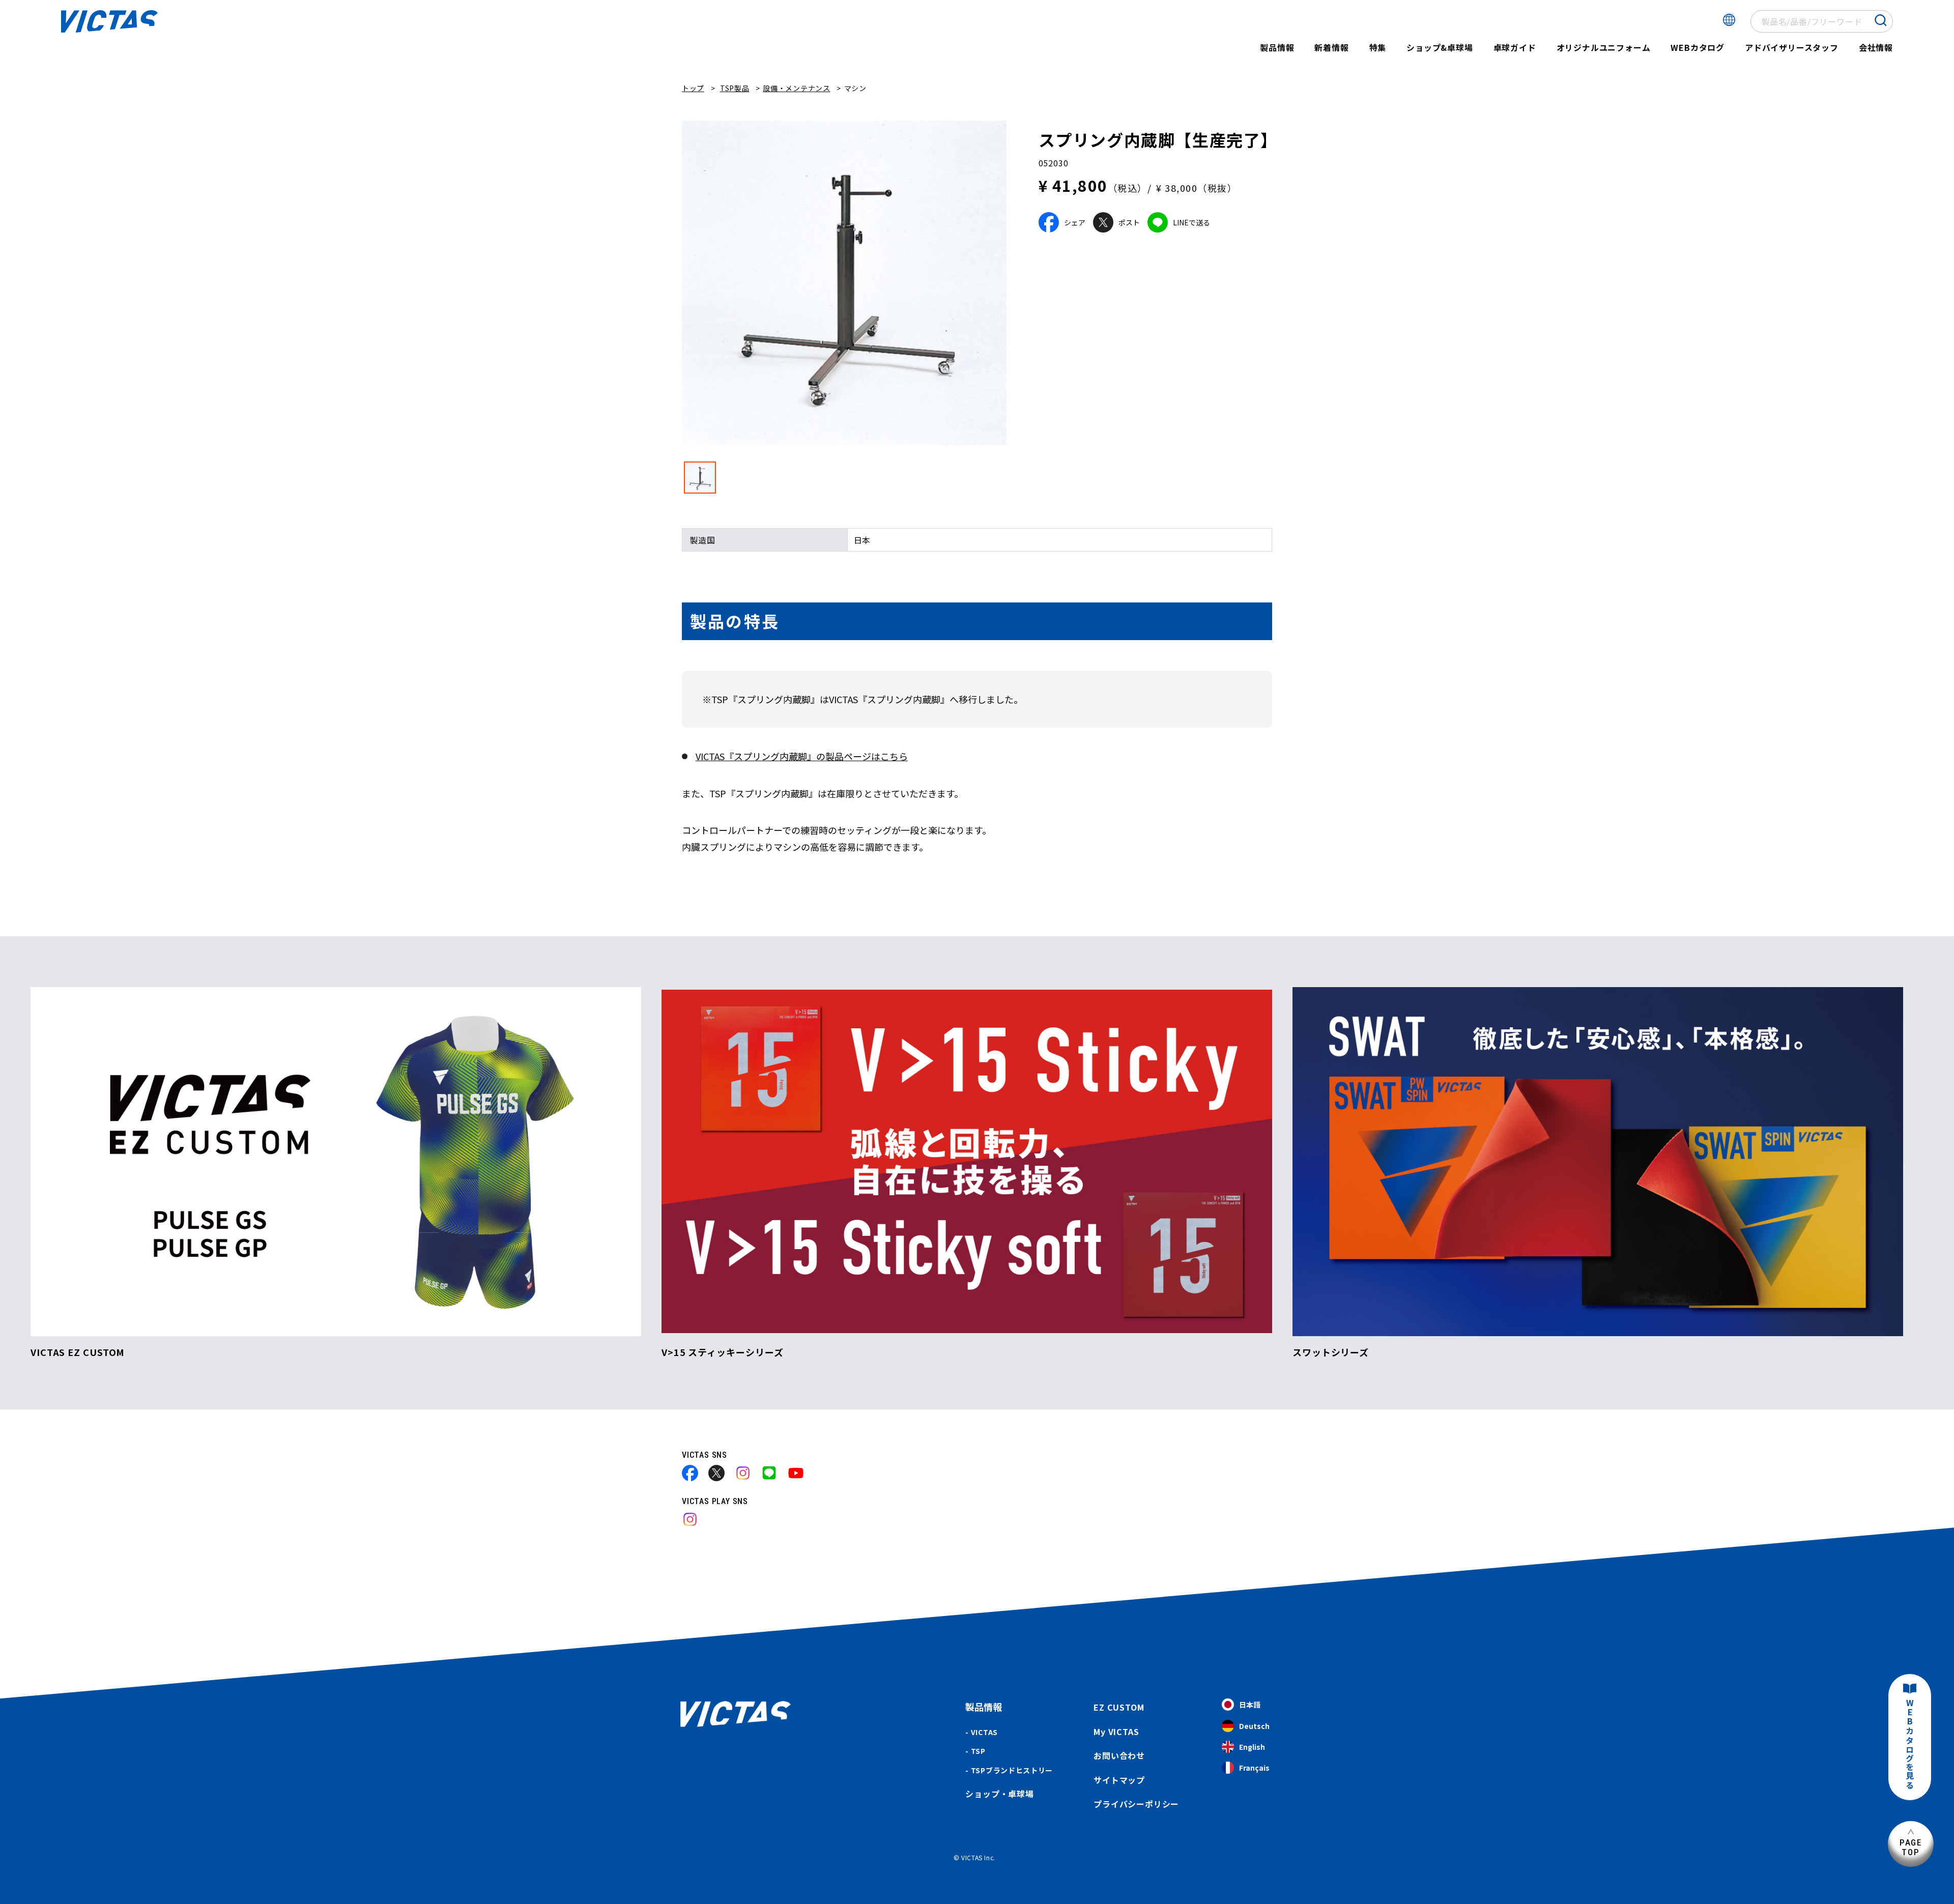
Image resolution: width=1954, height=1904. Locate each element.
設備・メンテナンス (796, 88)
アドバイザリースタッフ (1792, 47)
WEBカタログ (1698, 47)
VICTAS (984, 1732)
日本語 (1250, 1705)
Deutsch (1254, 1726)
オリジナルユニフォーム (1604, 47)
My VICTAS (1116, 1732)
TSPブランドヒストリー (1012, 1770)
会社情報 (1876, 47)
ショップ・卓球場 (999, 1794)
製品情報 (1277, 47)
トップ (693, 88)
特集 (1378, 47)
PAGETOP (1911, 1847)
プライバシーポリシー (1136, 1804)
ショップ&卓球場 (1440, 47)
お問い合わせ (1119, 1755)
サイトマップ (1119, 1780)
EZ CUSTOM (1119, 1707)
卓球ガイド (1515, 47)
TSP (978, 1751)
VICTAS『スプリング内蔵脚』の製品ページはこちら (802, 756)
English (1252, 1747)
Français (1254, 1768)
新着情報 (1331, 47)
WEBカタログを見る (1910, 1744)
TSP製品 (735, 88)
